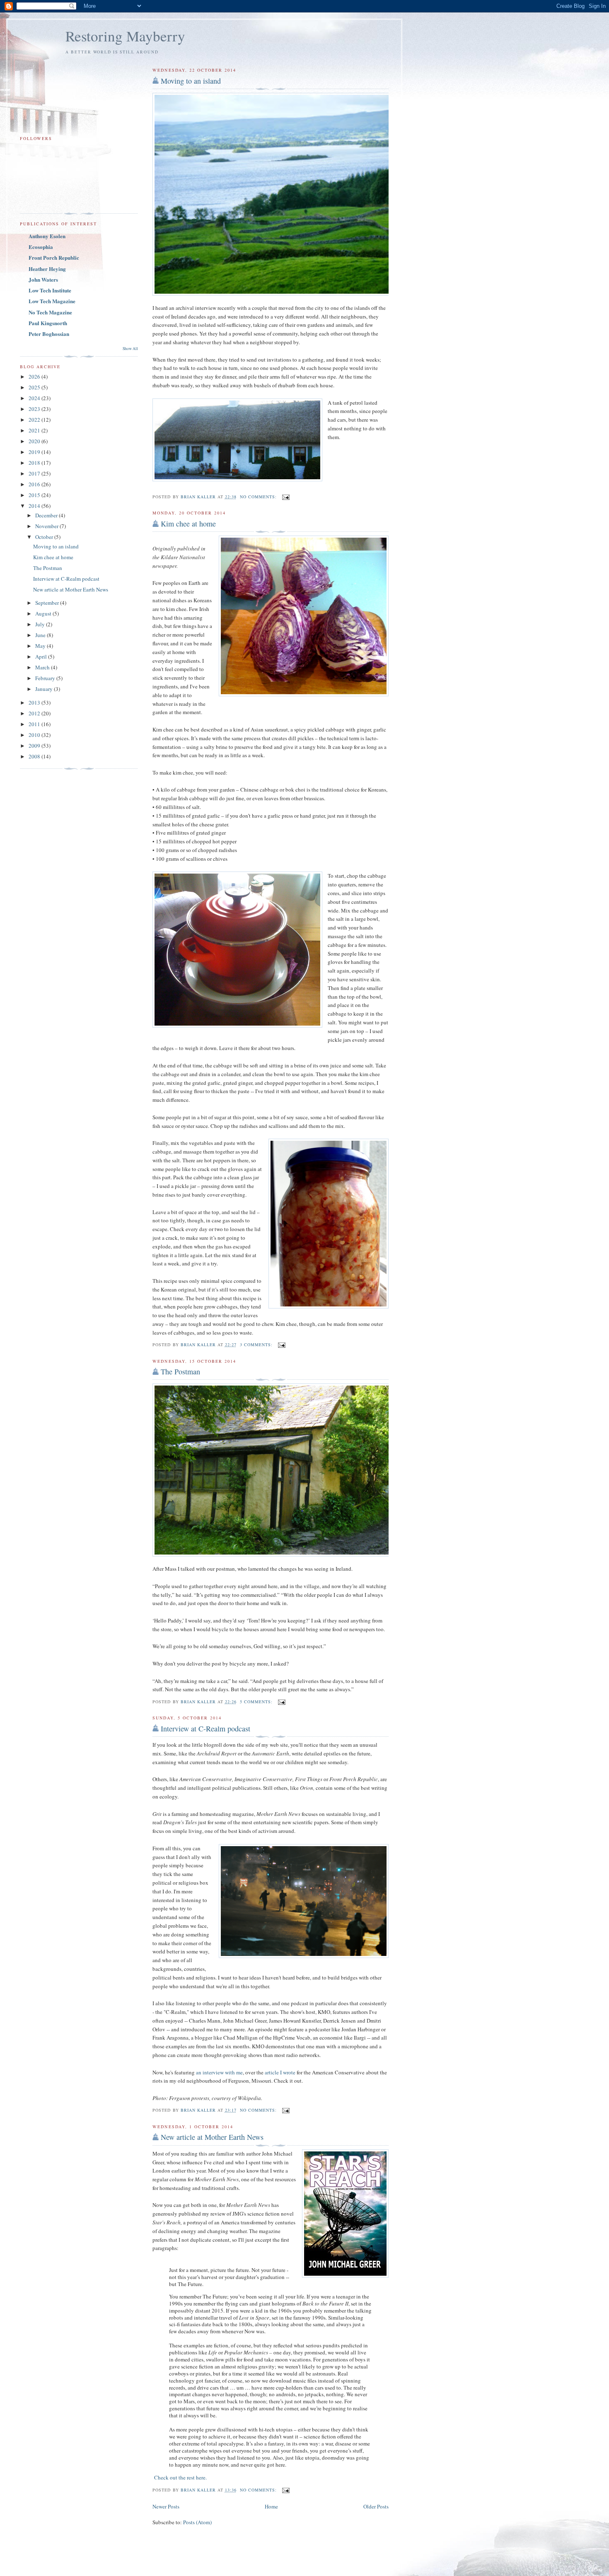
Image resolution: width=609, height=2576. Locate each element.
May (41, 646)
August (44, 613)
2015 (35, 495)
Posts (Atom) (197, 2522)
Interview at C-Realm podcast (205, 1729)
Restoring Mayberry (125, 36)
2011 (35, 724)
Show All (130, 349)
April (42, 657)
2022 (35, 420)
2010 (35, 735)
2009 (35, 746)
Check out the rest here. (180, 2477)
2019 (35, 452)
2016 (35, 484)
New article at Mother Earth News (212, 2137)
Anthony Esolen (47, 236)
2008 (35, 756)
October (45, 537)
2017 (35, 473)
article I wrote (280, 2072)
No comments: (259, 497)
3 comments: (257, 1345)
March (43, 667)
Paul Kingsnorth (48, 323)
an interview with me (219, 2072)
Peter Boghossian (49, 334)
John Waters (43, 279)
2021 (35, 430)
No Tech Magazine (50, 312)
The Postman (180, 1371)
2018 (35, 463)
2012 (35, 713)
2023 (35, 409)
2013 (35, 703)
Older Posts (376, 2506)
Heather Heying (47, 269)
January (45, 689)
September (48, 603)
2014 (35, 506)
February (46, 678)
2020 (35, 441)
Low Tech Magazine (52, 301)
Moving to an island (191, 81)
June (41, 635)
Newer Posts (166, 2506)
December (47, 515)
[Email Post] (286, 497)
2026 (35, 377)
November (47, 526)
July (41, 624)
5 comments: (257, 1702)
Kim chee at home (188, 524)
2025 (35, 387)
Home (271, 2506)
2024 (35, 398)
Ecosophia (41, 247)
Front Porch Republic (54, 257)
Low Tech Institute (50, 290)
